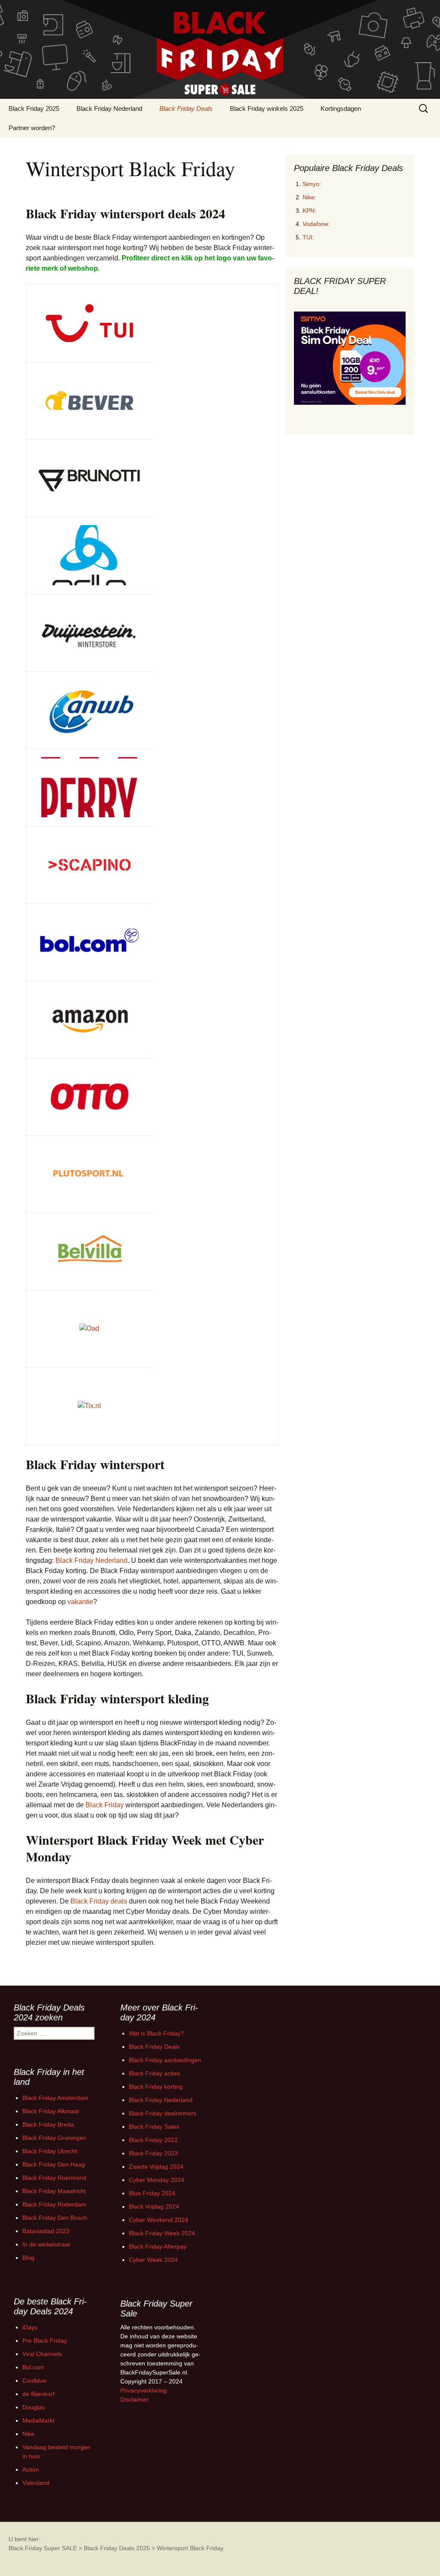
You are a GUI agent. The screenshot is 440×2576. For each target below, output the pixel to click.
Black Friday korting (156, 2087)
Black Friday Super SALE (43, 2548)
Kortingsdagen (341, 108)
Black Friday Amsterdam (55, 2098)
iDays (30, 2327)
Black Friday (105, 1805)
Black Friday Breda (48, 2124)
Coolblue (34, 2380)
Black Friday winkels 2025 (267, 108)
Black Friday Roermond (54, 2178)
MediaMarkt (38, 2420)
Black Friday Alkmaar (51, 2111)
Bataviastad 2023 (46, 2231)
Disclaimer (134, 2399)
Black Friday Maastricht (54, 2191)
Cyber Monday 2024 (157, 2180)
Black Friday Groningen (54, 2138)
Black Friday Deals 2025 (117, 2548)
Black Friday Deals (186, 108)
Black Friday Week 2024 (162, 2233)
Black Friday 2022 (153, 2140)
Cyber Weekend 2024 (159, 2220)
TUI (307, 237)
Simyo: (312, 184)
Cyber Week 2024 (153, 2260)
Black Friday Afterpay (158, 2246)
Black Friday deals (99, 1901)
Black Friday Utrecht (50, 2151)
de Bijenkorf (38, 2394)
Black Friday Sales (154, 2127)
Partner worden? (32, 128)
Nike (309, 197)
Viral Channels (42, 2354)
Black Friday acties (154, 2073)
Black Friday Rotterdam (54, 2204)
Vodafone (315, 224)
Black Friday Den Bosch (55, 2218)
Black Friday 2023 (153, 2153)
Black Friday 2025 (34, 108)
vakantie (80, 1602)
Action (31, 2469)
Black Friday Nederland (109, 108)
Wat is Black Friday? (156, 2033)
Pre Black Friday (45, 2341)
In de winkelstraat (46, 2244)
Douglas (34, 2407)
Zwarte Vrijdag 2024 (156, 2167)
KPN (309, 211)
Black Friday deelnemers (163, 2113)
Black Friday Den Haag (54, 2164)
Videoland (36, 2483)
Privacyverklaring (144, 2390)
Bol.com (33, 2367)
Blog (28, 2258)
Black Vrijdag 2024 (154, 2206)
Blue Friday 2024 (152, 2193)
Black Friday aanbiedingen (165, 2060)
